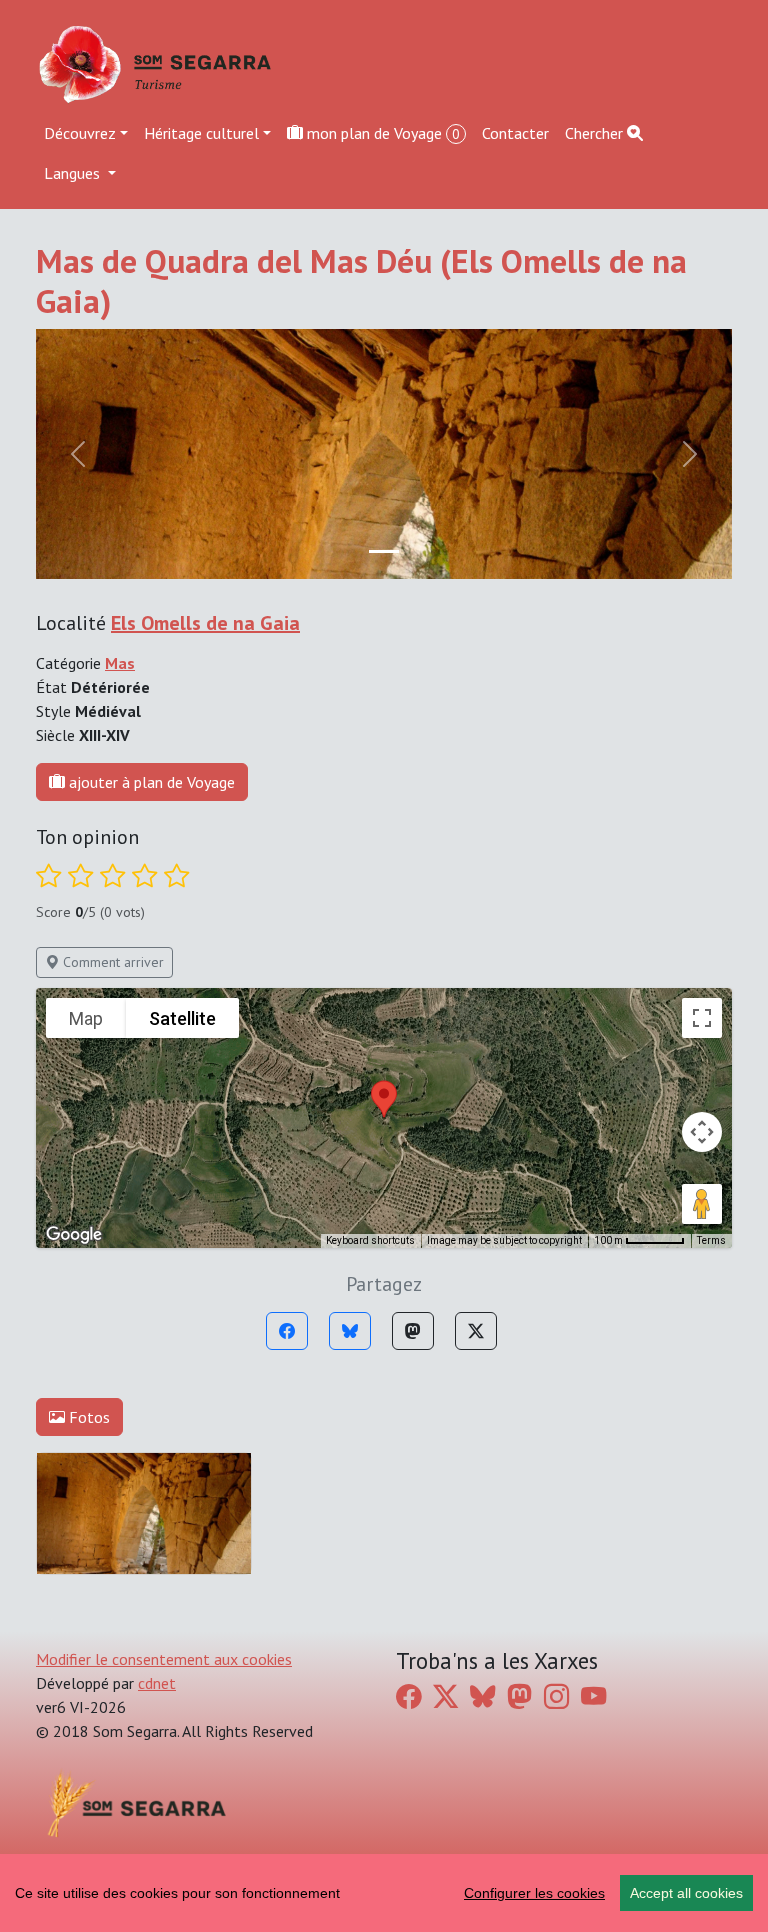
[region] (384, 1893)
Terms (711, 1240)
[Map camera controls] (702, 1132)
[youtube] (593, 1696)
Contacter (515, 133)
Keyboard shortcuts (370, 1240)
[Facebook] (287, 1331)
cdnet (157, 1683)
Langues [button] (74, 173)
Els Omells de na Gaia (205, 623)
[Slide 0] (384, 551)
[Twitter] (476, 1331)
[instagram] (556, 1696)
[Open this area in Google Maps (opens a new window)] (74, 1235)
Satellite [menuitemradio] (182, 1018)
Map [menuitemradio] (86, 1018)
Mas (120, 663)
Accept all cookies (686, 1893)
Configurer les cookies (534, 1893)
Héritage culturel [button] (201, 133)
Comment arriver (111, 962)
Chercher (596, 133)
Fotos (87, 1417)
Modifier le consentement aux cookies (164, 1659)
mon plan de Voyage (381, 133)
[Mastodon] (413, 1331)
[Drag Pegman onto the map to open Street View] (702, 1204)
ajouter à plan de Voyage (150, 782)
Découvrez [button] (80, 133)
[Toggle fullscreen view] (702, 1018)
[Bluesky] (350, 1331)
